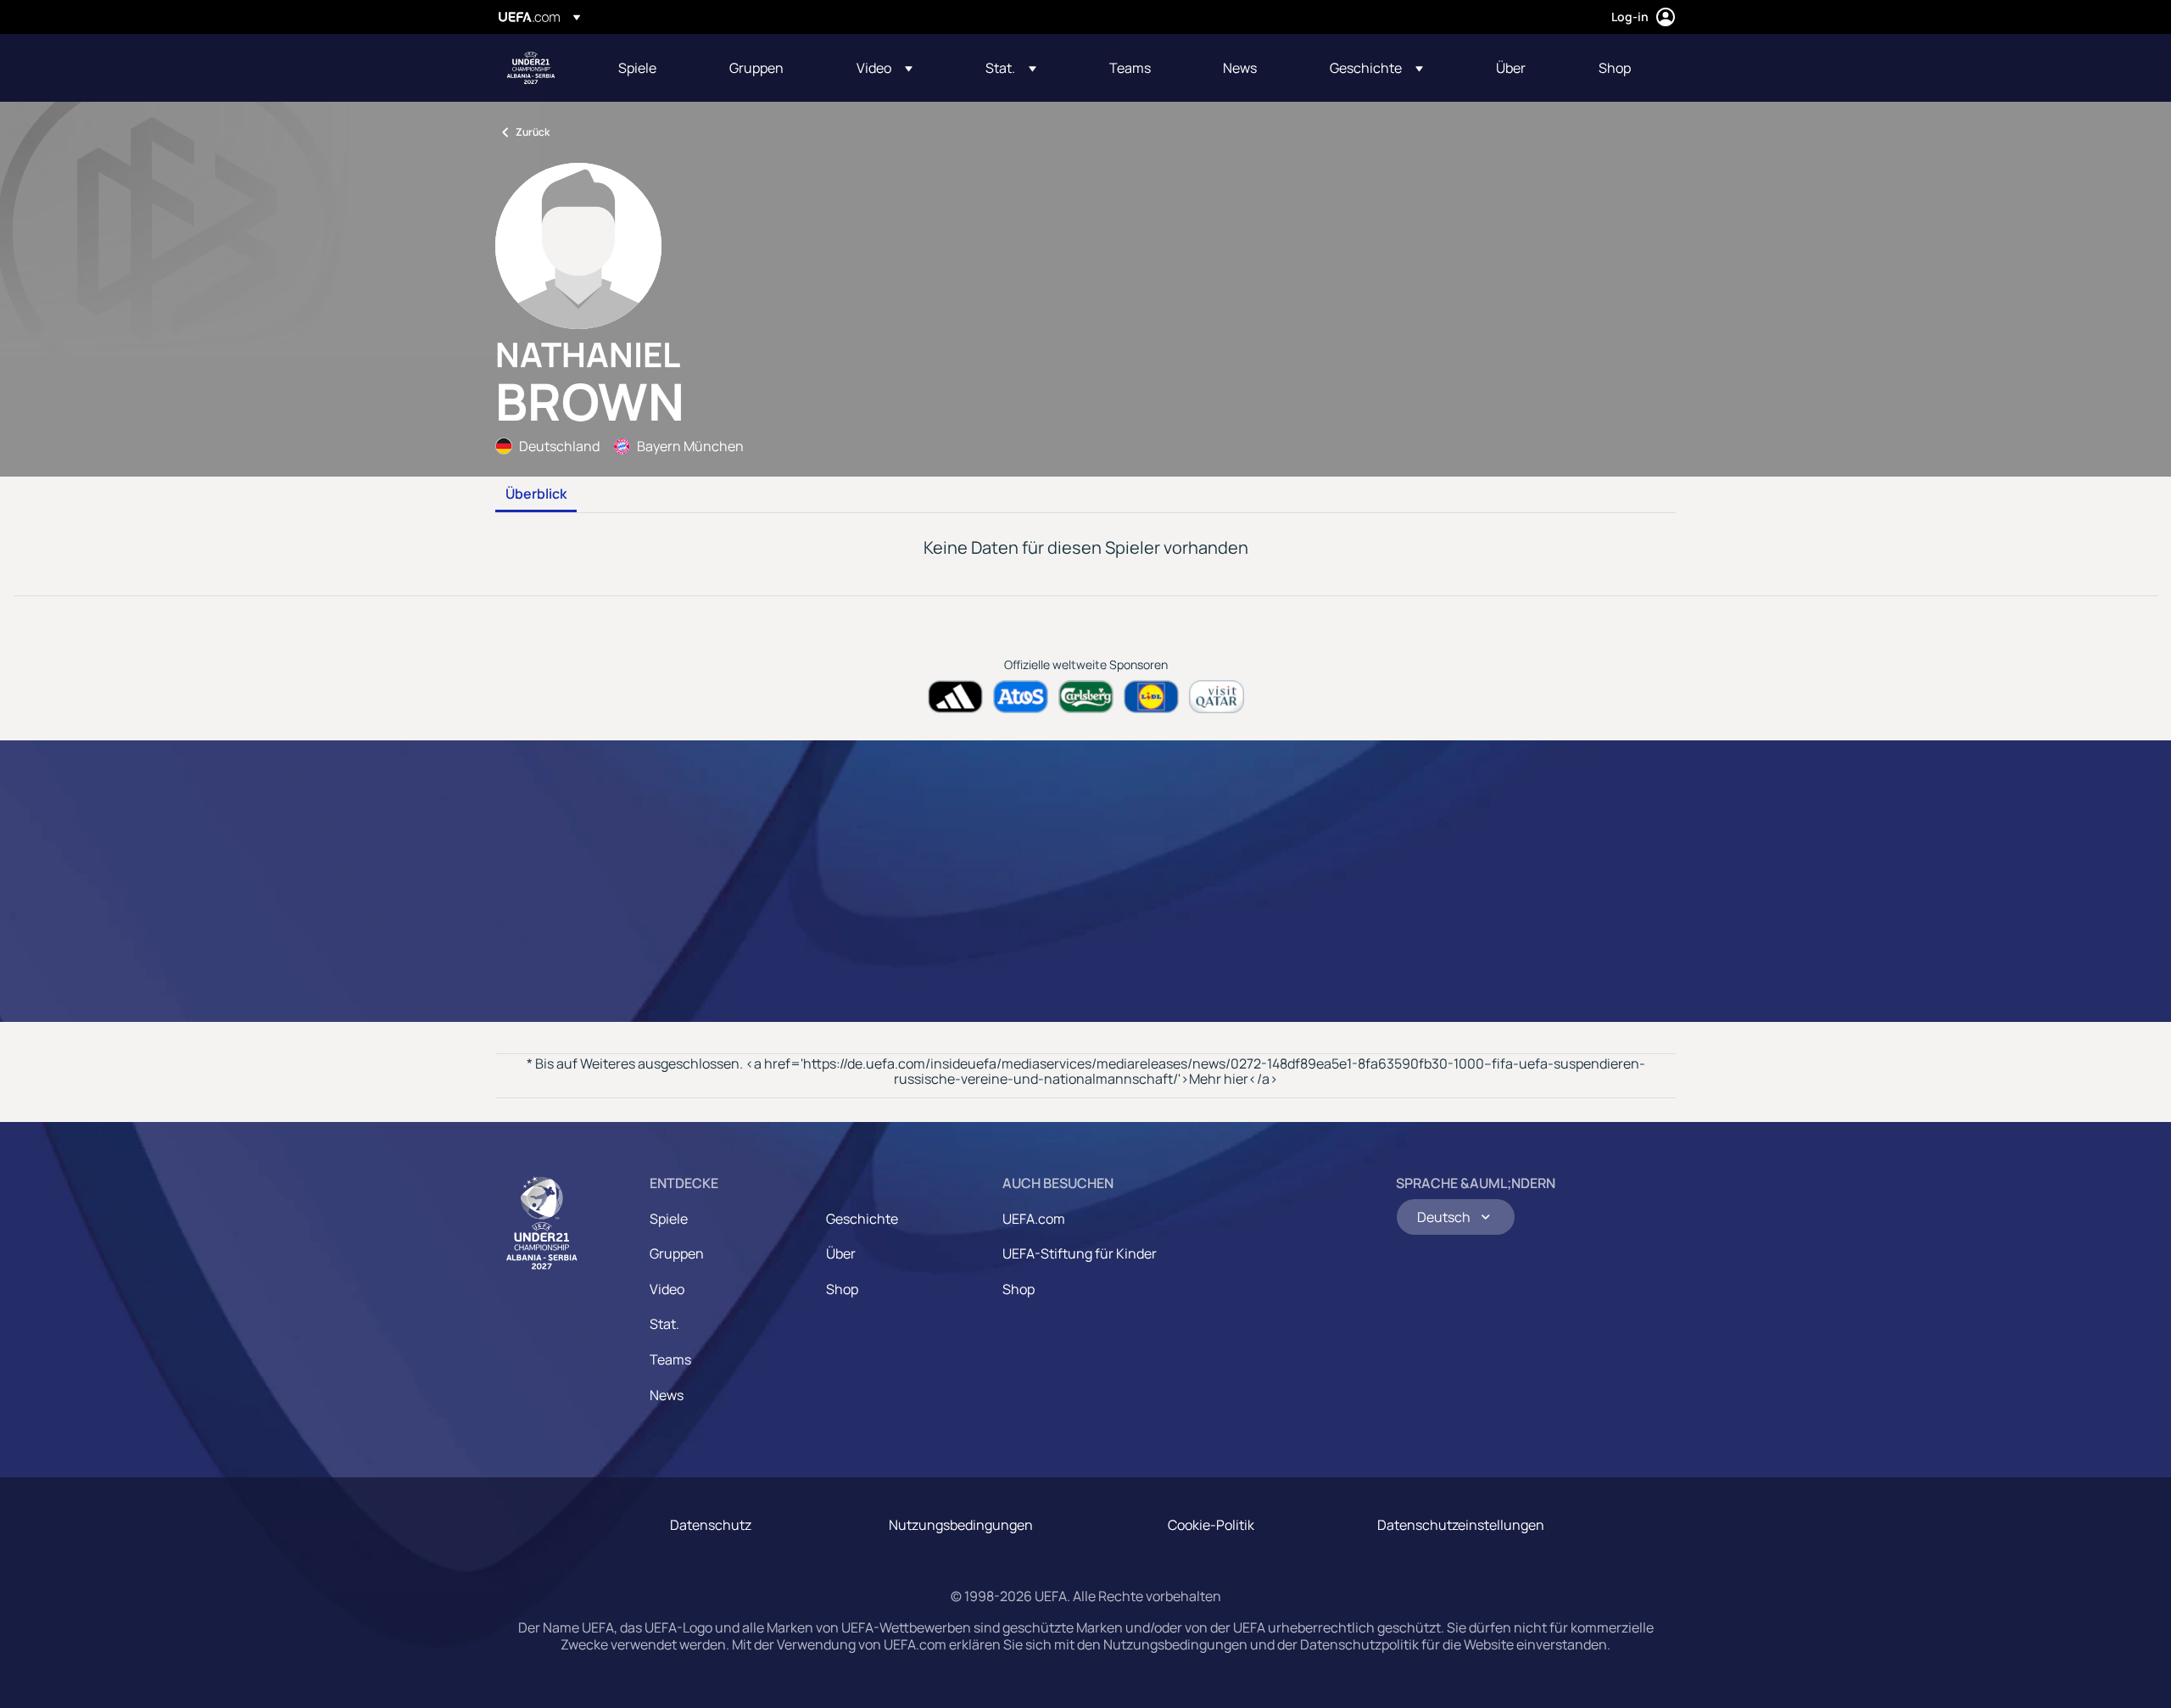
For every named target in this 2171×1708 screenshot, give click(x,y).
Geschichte (862, 1219)
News (667, 1395)
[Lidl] (1151, 697)
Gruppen (677, 1253)
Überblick (536, 494)
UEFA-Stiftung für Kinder (1080, 1253)
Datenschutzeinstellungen (1461, 1525)
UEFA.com (1034, 1219)
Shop (842, 1289)
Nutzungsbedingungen (961, 1525)
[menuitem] (653, 68)
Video (667, 1289)
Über (841, 1253)
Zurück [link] (533, 132)
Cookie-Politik (1211, 1525)
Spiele (669, 1219)
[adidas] (955, 697)
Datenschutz (711, 1525)
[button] (885, 68)
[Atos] (1021, 697)
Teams (670, 1359)
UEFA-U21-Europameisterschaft (531, 68)
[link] (637, 68)
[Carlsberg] (1086, 697)
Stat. (664, 1324)
